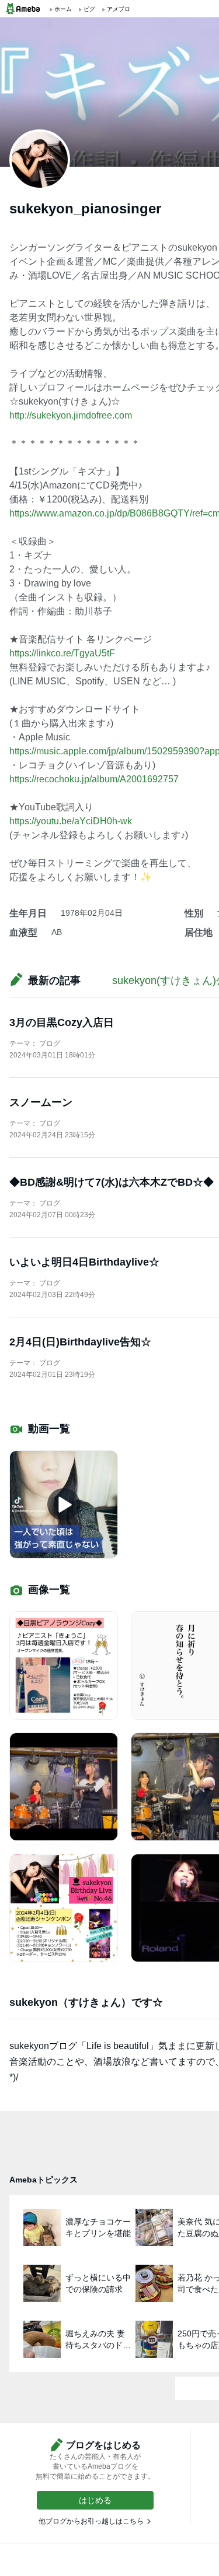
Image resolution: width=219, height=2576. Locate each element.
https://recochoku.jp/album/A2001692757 (94, 779)
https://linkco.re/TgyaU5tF (62, 653)
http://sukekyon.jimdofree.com (71, 415)
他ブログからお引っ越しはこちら (91, 2521)
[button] (95, 2500)
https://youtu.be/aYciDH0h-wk (71, 821)
